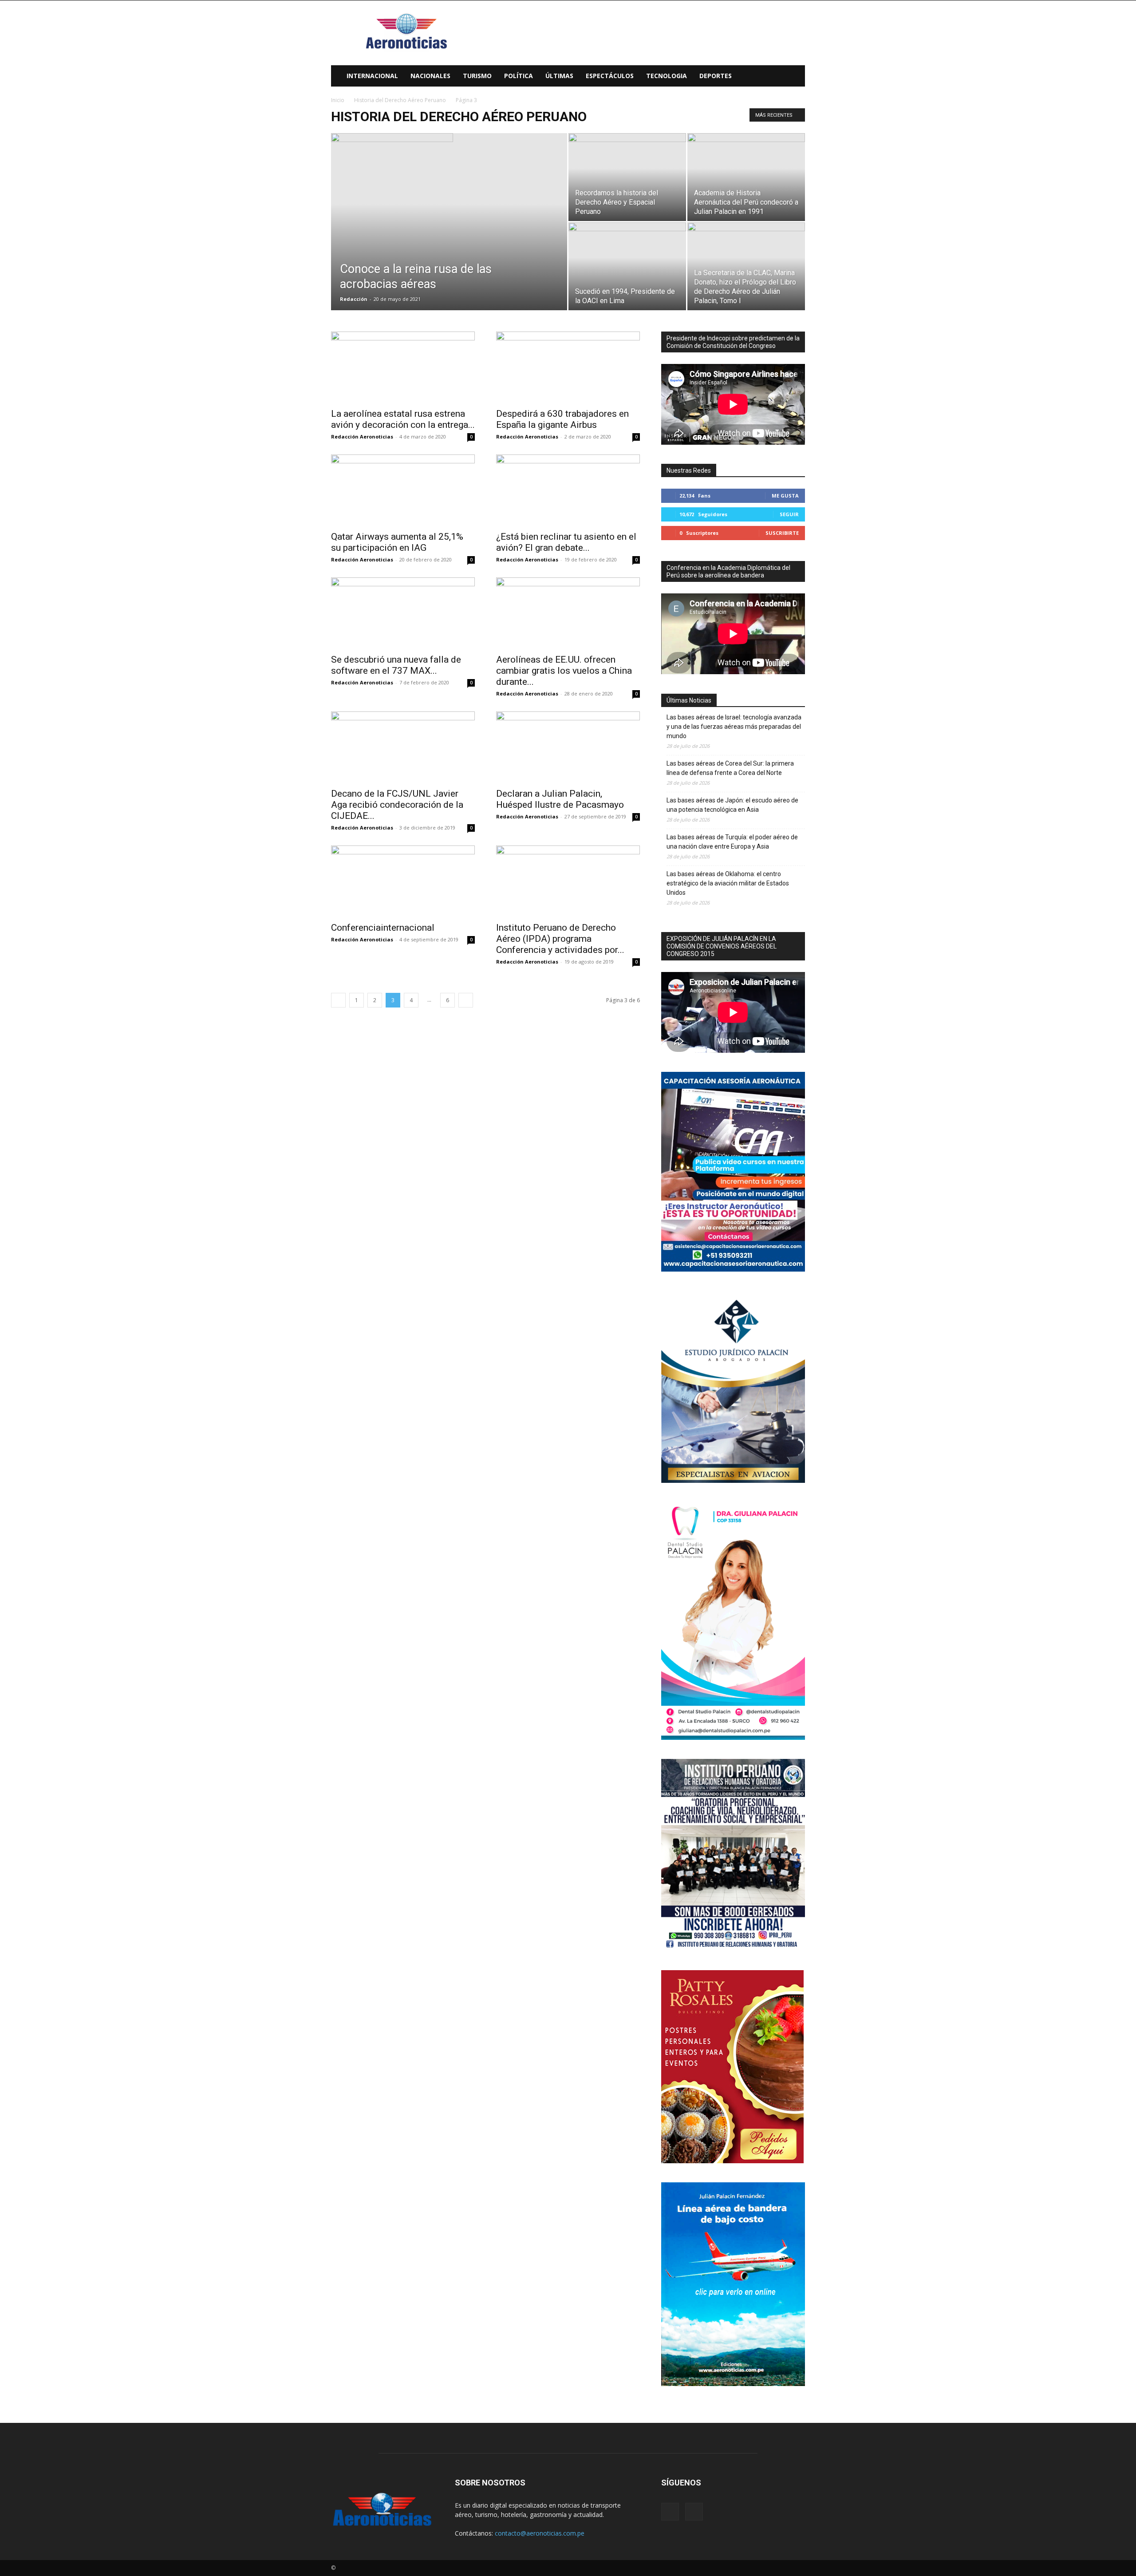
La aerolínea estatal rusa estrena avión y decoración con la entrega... (403, 419)
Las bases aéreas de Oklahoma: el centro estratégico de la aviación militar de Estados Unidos (728, 883)
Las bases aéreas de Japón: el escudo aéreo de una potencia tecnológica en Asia (732, 805)
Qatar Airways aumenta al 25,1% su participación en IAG (397, 542)
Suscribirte (782, 533)
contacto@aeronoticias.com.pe (540, 2533)
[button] (794, 77)
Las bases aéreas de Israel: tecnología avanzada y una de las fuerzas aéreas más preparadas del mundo (734, 727)
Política (519, 76)
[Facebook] (670, 2512)
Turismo (477, 76)
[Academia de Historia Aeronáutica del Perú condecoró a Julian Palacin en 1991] (746, 177)
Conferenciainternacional (383, 928)
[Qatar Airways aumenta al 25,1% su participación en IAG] (403, 490)
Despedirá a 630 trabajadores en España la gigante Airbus (562, 419)
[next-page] (466, 1000)
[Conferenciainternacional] (403, 881)
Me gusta (785, 496)
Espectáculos (610, 76)
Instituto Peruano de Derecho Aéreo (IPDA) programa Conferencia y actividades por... (560, 939)
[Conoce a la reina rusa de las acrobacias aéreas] (449, 174)
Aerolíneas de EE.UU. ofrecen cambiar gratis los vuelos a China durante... (564, 671)
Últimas (559, 76)
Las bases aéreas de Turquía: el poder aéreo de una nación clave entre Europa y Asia (732, 842)
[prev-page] (338, 1000)
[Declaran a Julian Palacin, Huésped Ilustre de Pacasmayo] (568, 747)
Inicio (338, 100)
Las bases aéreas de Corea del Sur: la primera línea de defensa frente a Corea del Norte (730, 768)
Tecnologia (667, 76)
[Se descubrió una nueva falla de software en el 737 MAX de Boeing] (403, 613)
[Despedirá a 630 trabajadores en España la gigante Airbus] (568, 367)
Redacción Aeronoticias (362, 437)
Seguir (789, 514)
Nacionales (430, 76)
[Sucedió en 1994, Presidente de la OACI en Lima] (627, 266)
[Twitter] (694, 2512)
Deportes (716, 76)
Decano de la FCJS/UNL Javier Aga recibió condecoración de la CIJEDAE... (397, 805)
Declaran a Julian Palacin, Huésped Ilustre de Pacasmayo (560, 799)
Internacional (372, 76)
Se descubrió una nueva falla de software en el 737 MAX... (396, 665)
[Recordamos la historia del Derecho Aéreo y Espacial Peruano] (627, 177)
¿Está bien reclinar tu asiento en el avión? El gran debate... (566, 542)
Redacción (354, 299)
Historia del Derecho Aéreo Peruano (400, 100)
